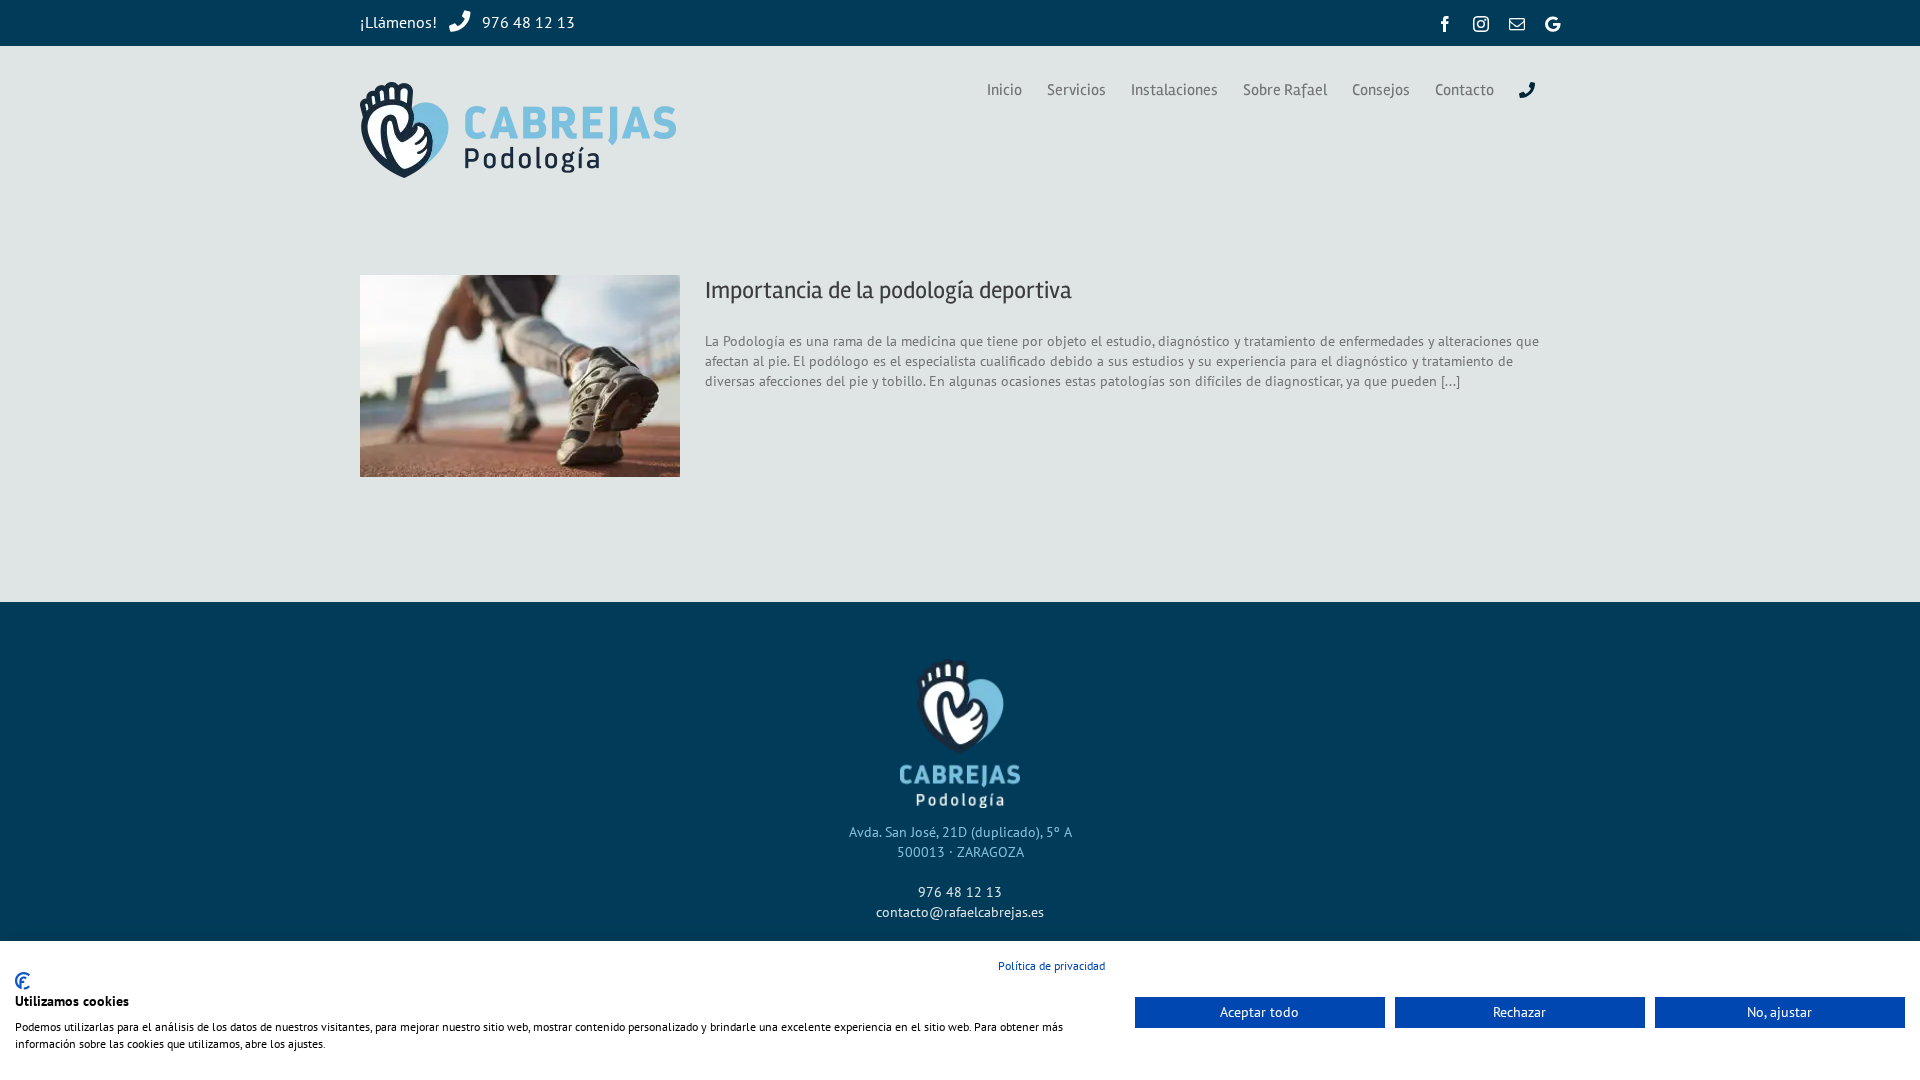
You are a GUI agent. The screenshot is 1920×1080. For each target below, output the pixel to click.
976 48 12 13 (522, 22)
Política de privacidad (1051, 965)
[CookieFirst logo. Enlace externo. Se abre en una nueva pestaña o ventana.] (22, 981)
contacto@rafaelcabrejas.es (960, 912)
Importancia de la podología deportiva (888, 290)
